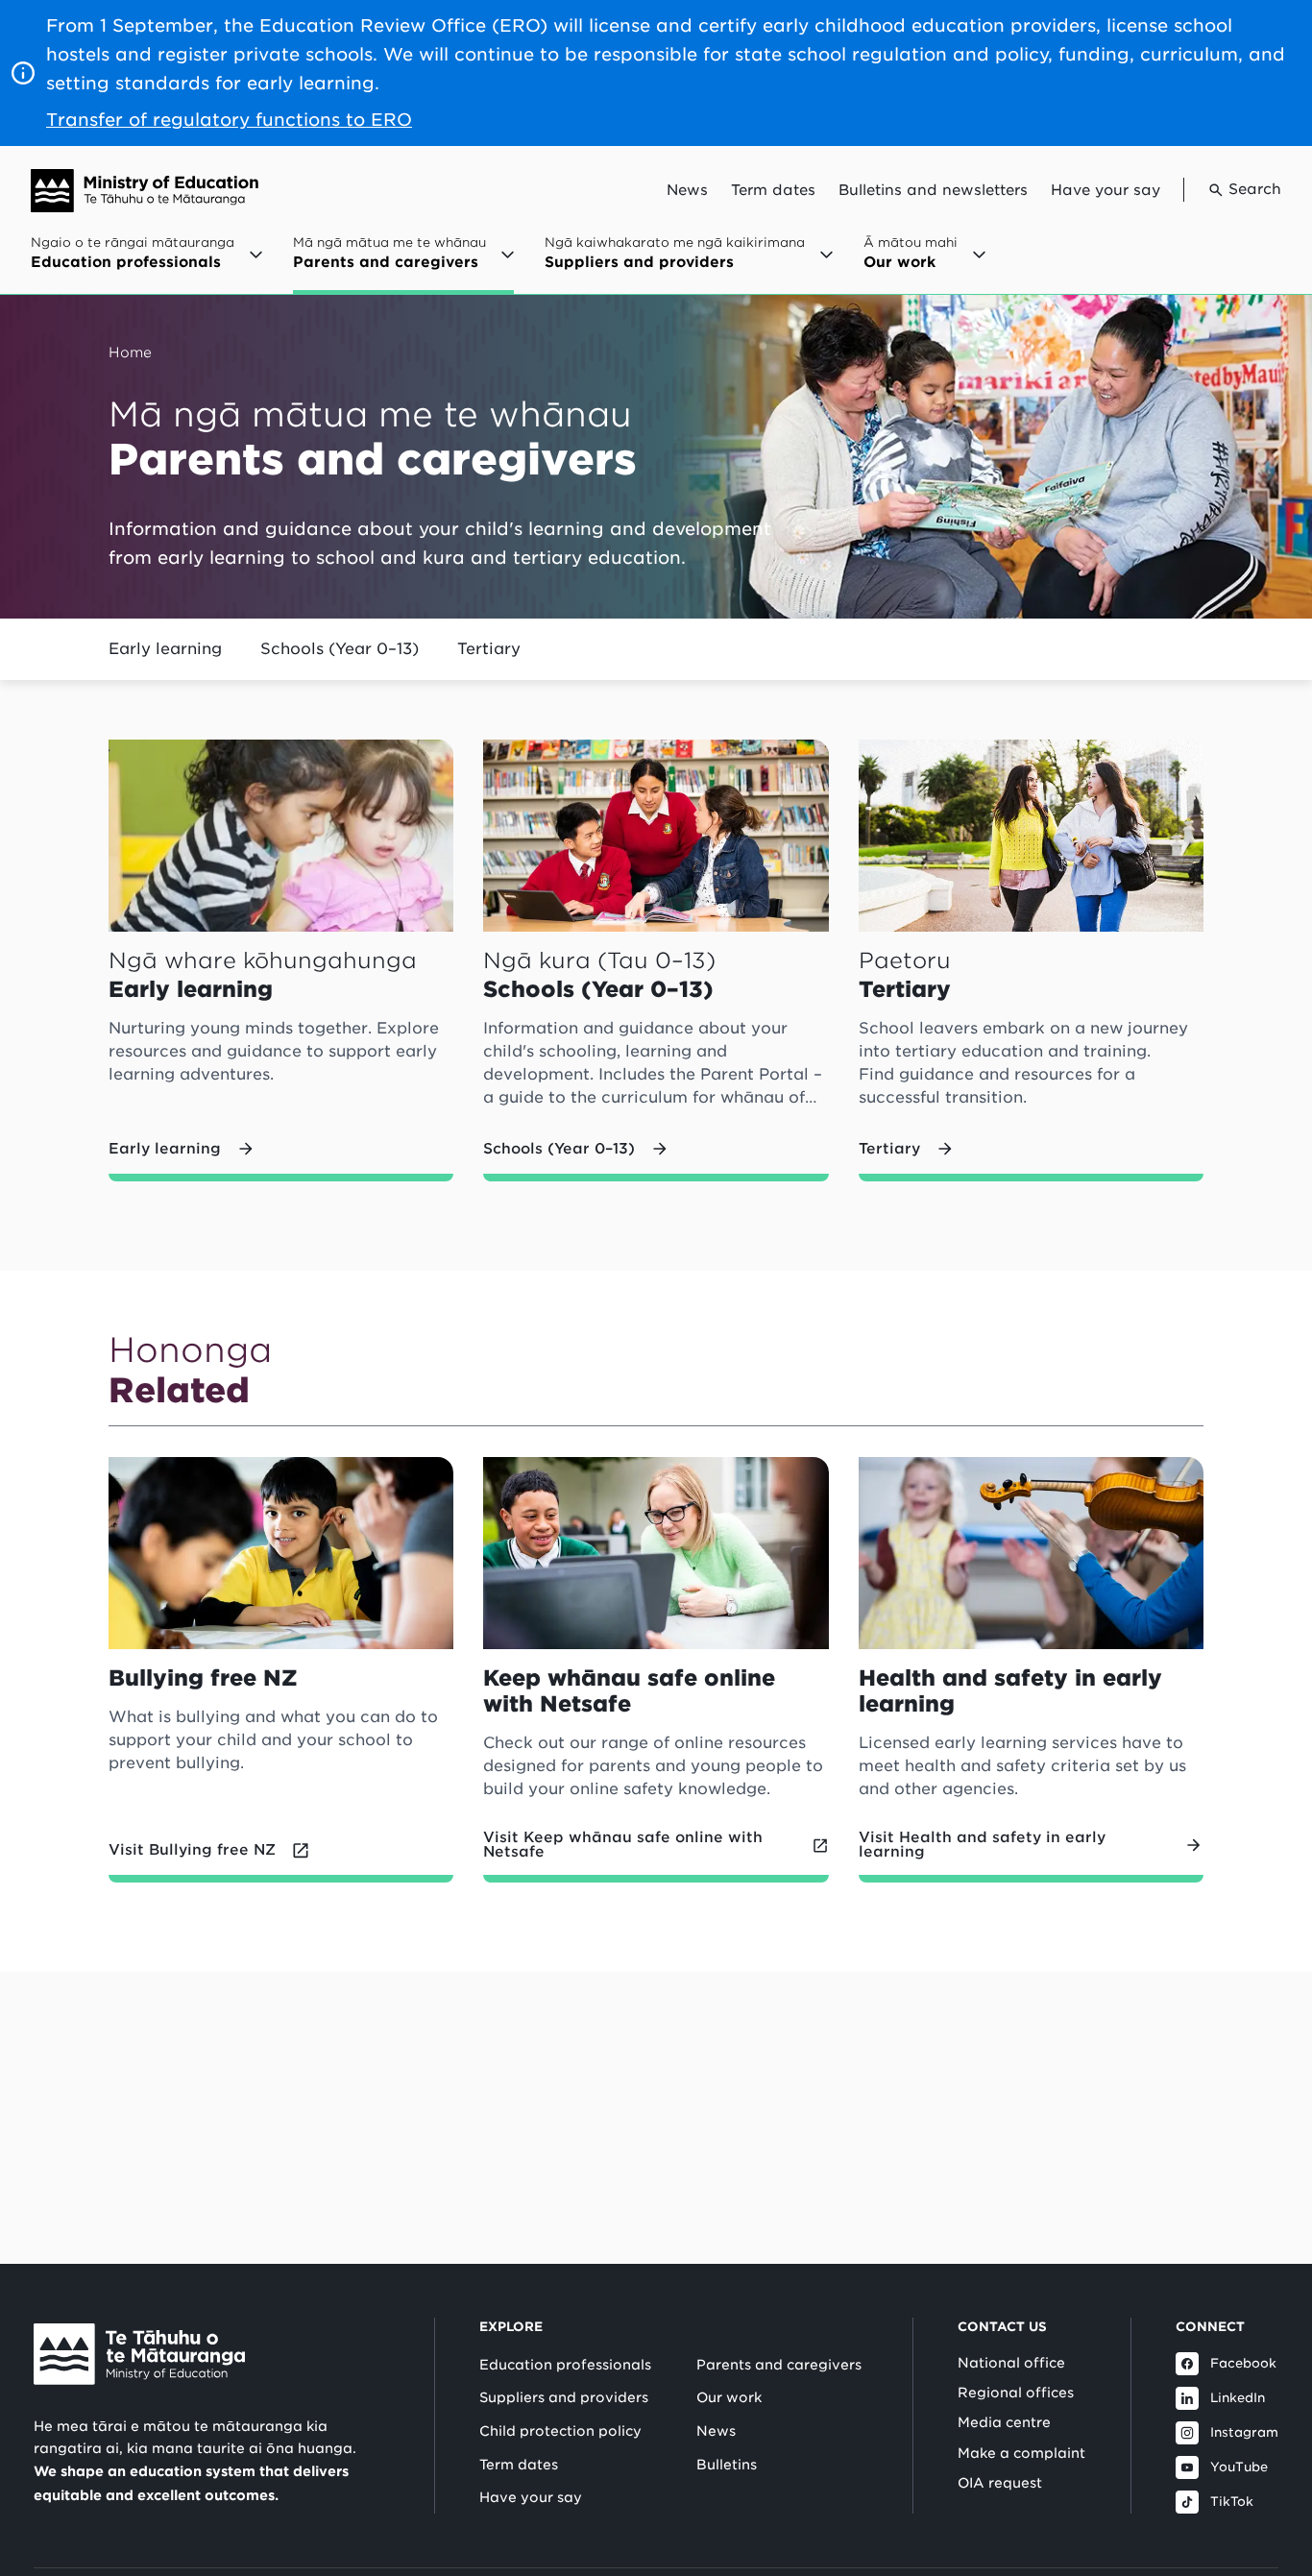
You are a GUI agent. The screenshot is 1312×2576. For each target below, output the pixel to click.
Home (130, 352)
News (687, 190)
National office (1011, 2363)
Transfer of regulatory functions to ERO (229, 120)
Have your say (1105, 190)
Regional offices (1016, 2393)
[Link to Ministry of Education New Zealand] (139, 2354)
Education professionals (565, 2365)
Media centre (1004, 2422)
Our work (729, 2397)
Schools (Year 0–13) (340, 649)
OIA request (1000, 2483)
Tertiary (489, 649)
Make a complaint (1021, 2453)
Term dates (773, 190)
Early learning (165, 649)
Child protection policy (560, 2431)
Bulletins (727, 2465)
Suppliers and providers (564, 2397)
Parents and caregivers (779, 2365)
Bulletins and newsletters (933, 190)
